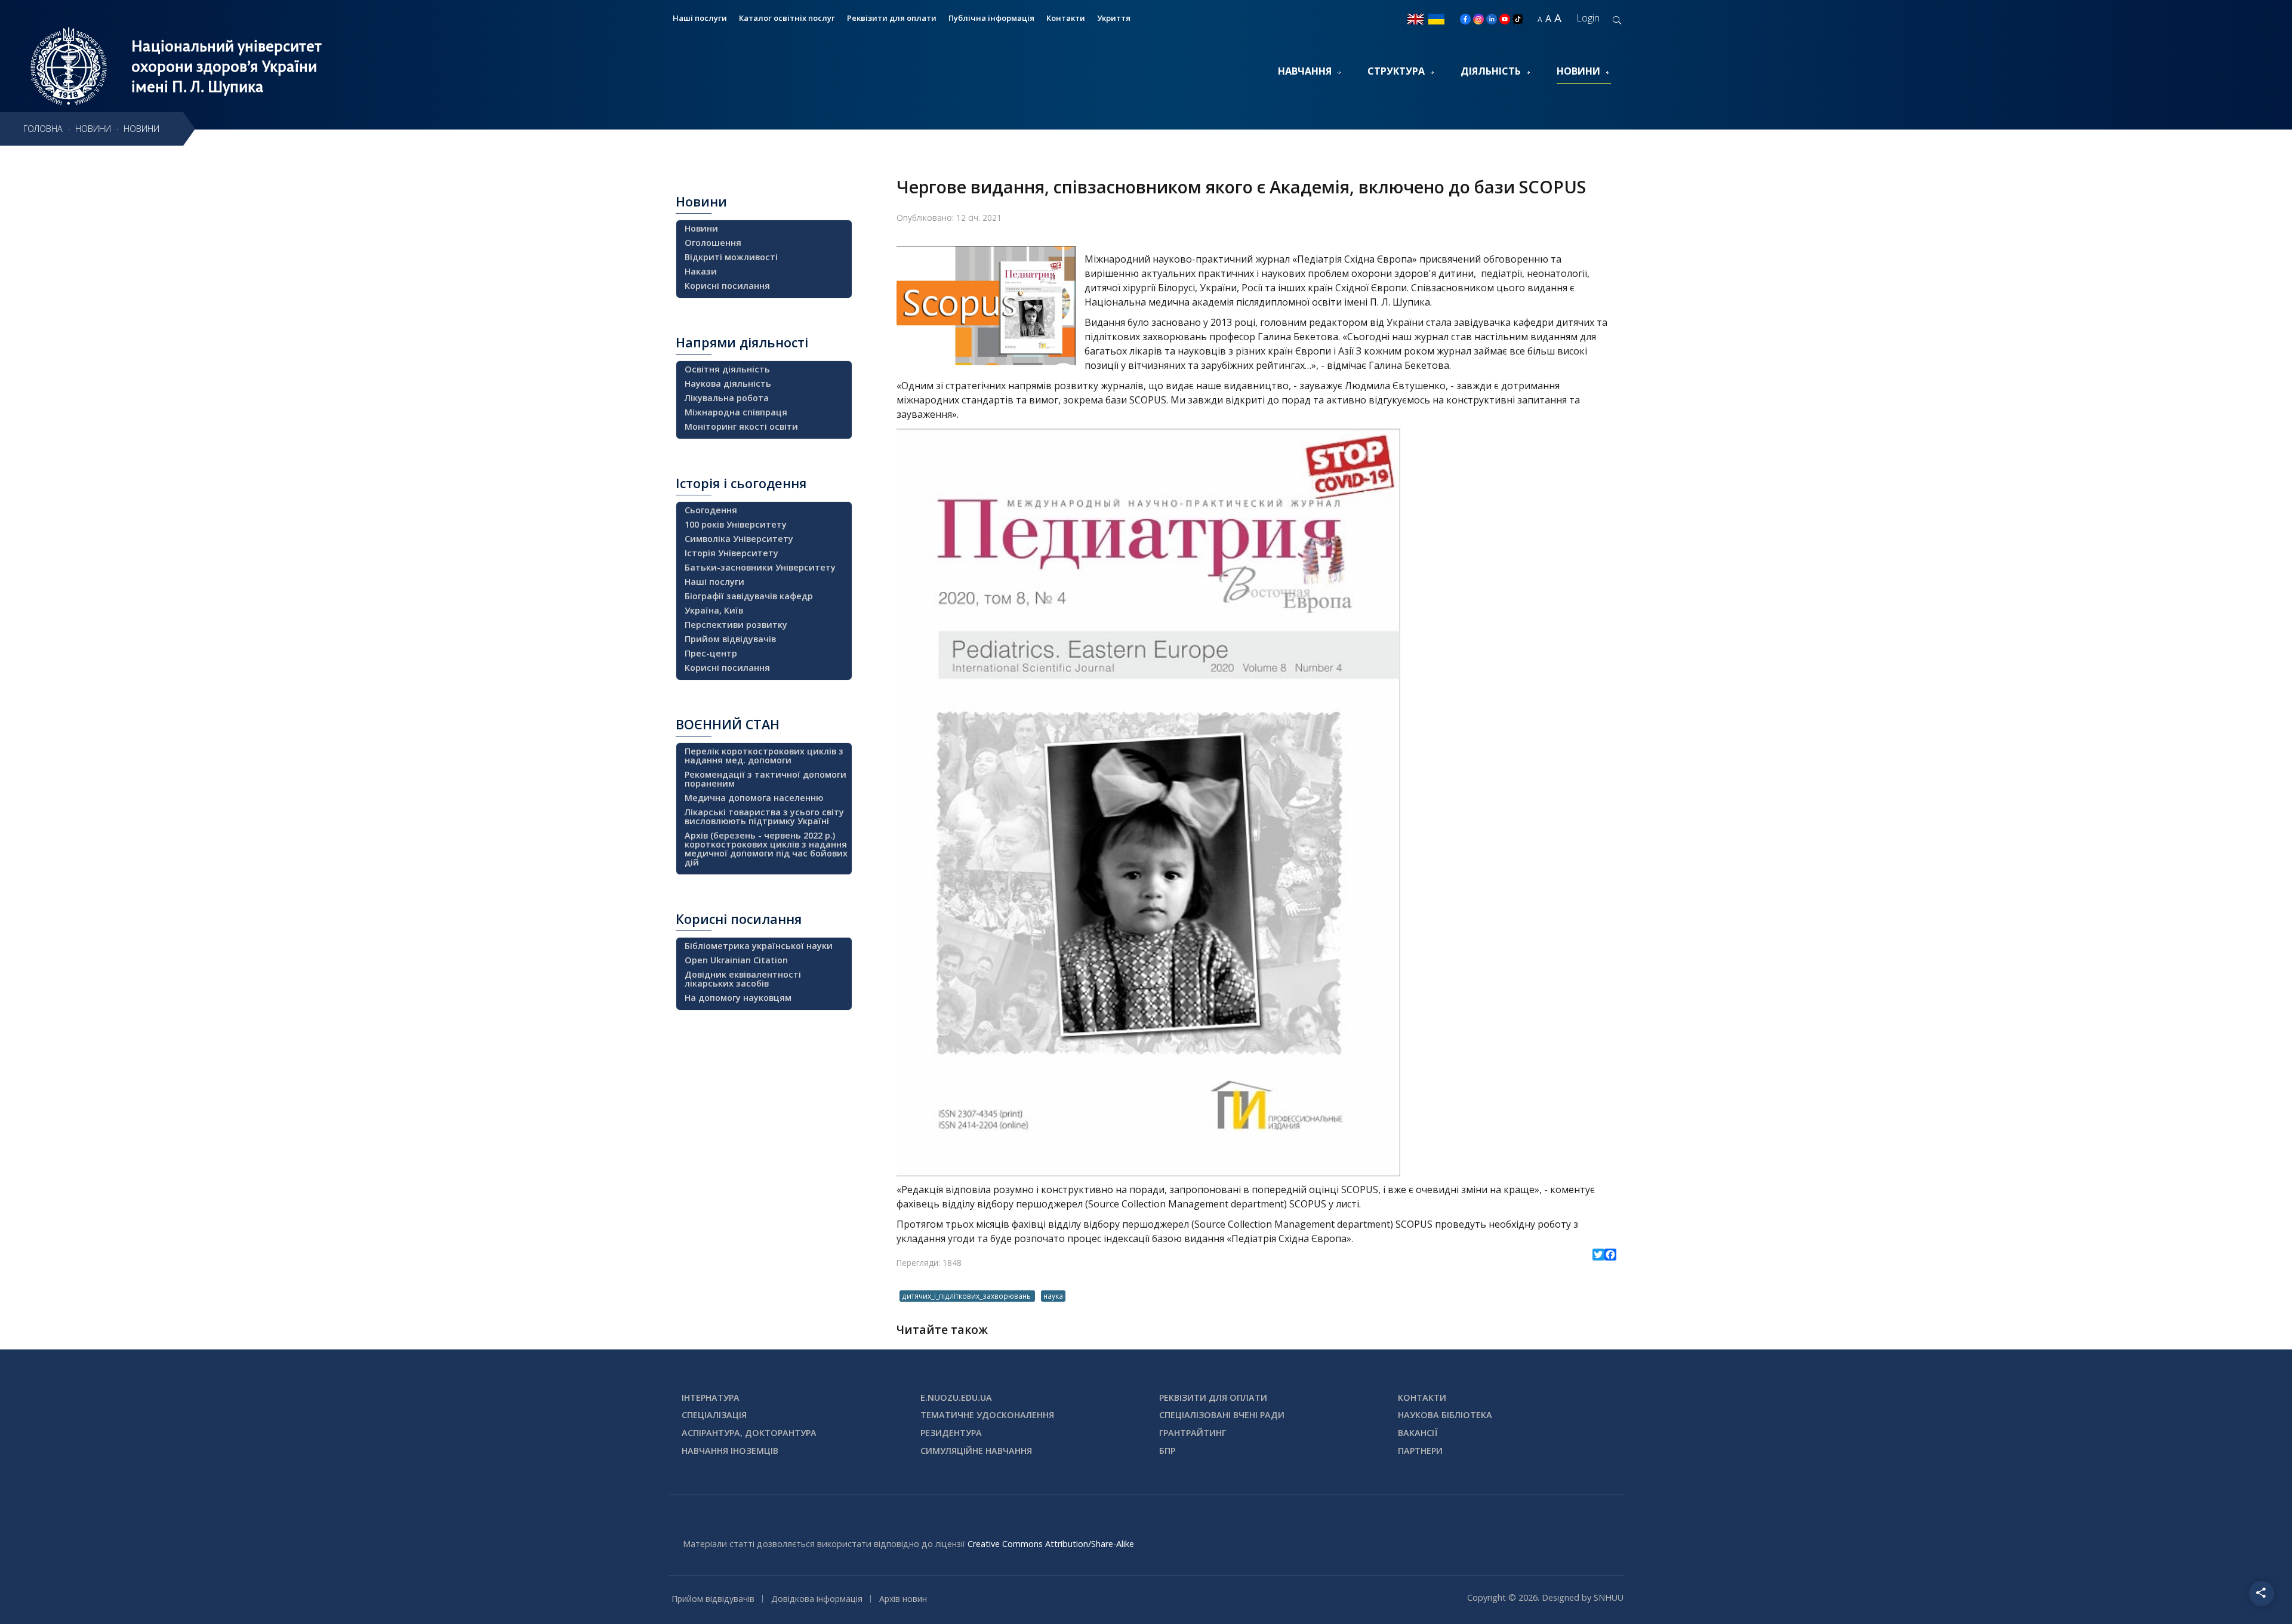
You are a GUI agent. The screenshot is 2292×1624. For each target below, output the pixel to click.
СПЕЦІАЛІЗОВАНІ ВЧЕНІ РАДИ (1222, 1415)
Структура (1396, 71)
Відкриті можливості (731, 257)
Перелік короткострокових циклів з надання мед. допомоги (764, 756)
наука (1053, 1296)
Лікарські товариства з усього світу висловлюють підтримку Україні (764, 816)
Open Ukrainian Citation (736, 960)
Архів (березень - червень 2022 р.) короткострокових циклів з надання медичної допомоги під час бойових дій (766, 849)
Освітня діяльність (727, 369)
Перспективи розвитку (736, 625)
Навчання (1305, 71)
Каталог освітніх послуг (787, 18)
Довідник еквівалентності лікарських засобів (743, 979)
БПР (1167, 1451)
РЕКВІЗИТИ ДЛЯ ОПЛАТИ (1213, 1397)
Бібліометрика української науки (759, 946)
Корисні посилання (727, 286)
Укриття (1114, 18)
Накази (701, 271)
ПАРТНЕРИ (1420, 1451)
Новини (1578, 71)
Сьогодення (711, 510)
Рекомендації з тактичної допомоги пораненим (765, 779)
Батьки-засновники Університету (760, 567)
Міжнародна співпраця (736, 412)
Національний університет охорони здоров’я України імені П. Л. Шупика (227, 66)
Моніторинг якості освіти (741, 426)
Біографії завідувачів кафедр (749, 596)
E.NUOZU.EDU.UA (956, 1397)
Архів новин (903, 1599)
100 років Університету (736, 524)
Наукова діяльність (728, 383)
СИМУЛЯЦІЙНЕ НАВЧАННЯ (976, 1451)
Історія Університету (731, 553)
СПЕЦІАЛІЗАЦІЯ (714, 1415)
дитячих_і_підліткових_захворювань (967, 1296)
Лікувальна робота (727, 398)
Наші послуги (700, 18)
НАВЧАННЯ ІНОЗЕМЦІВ (730, 1451)
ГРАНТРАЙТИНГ (1193, 1433)
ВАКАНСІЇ (1418, 1433)
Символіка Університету (739, 539)
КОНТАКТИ (1422, 1397)
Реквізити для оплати (892, 18)
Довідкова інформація (817, 1599)
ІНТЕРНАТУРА (711, 1397)
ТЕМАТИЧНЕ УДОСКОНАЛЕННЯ (987, 1415)
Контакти (1066, 18)
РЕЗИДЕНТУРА (951, 1433)
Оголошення (713, 243)
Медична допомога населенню (754, 798)
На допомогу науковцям (738, 998)
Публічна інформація (991, 18)
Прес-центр (711, 653)
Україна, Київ (714, 610)
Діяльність (1491, 71)
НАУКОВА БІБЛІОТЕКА (1445, 1415)
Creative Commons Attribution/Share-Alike (1051, 1544)
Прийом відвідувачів (730, 639)
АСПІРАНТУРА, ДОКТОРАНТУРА (749, 1433)
